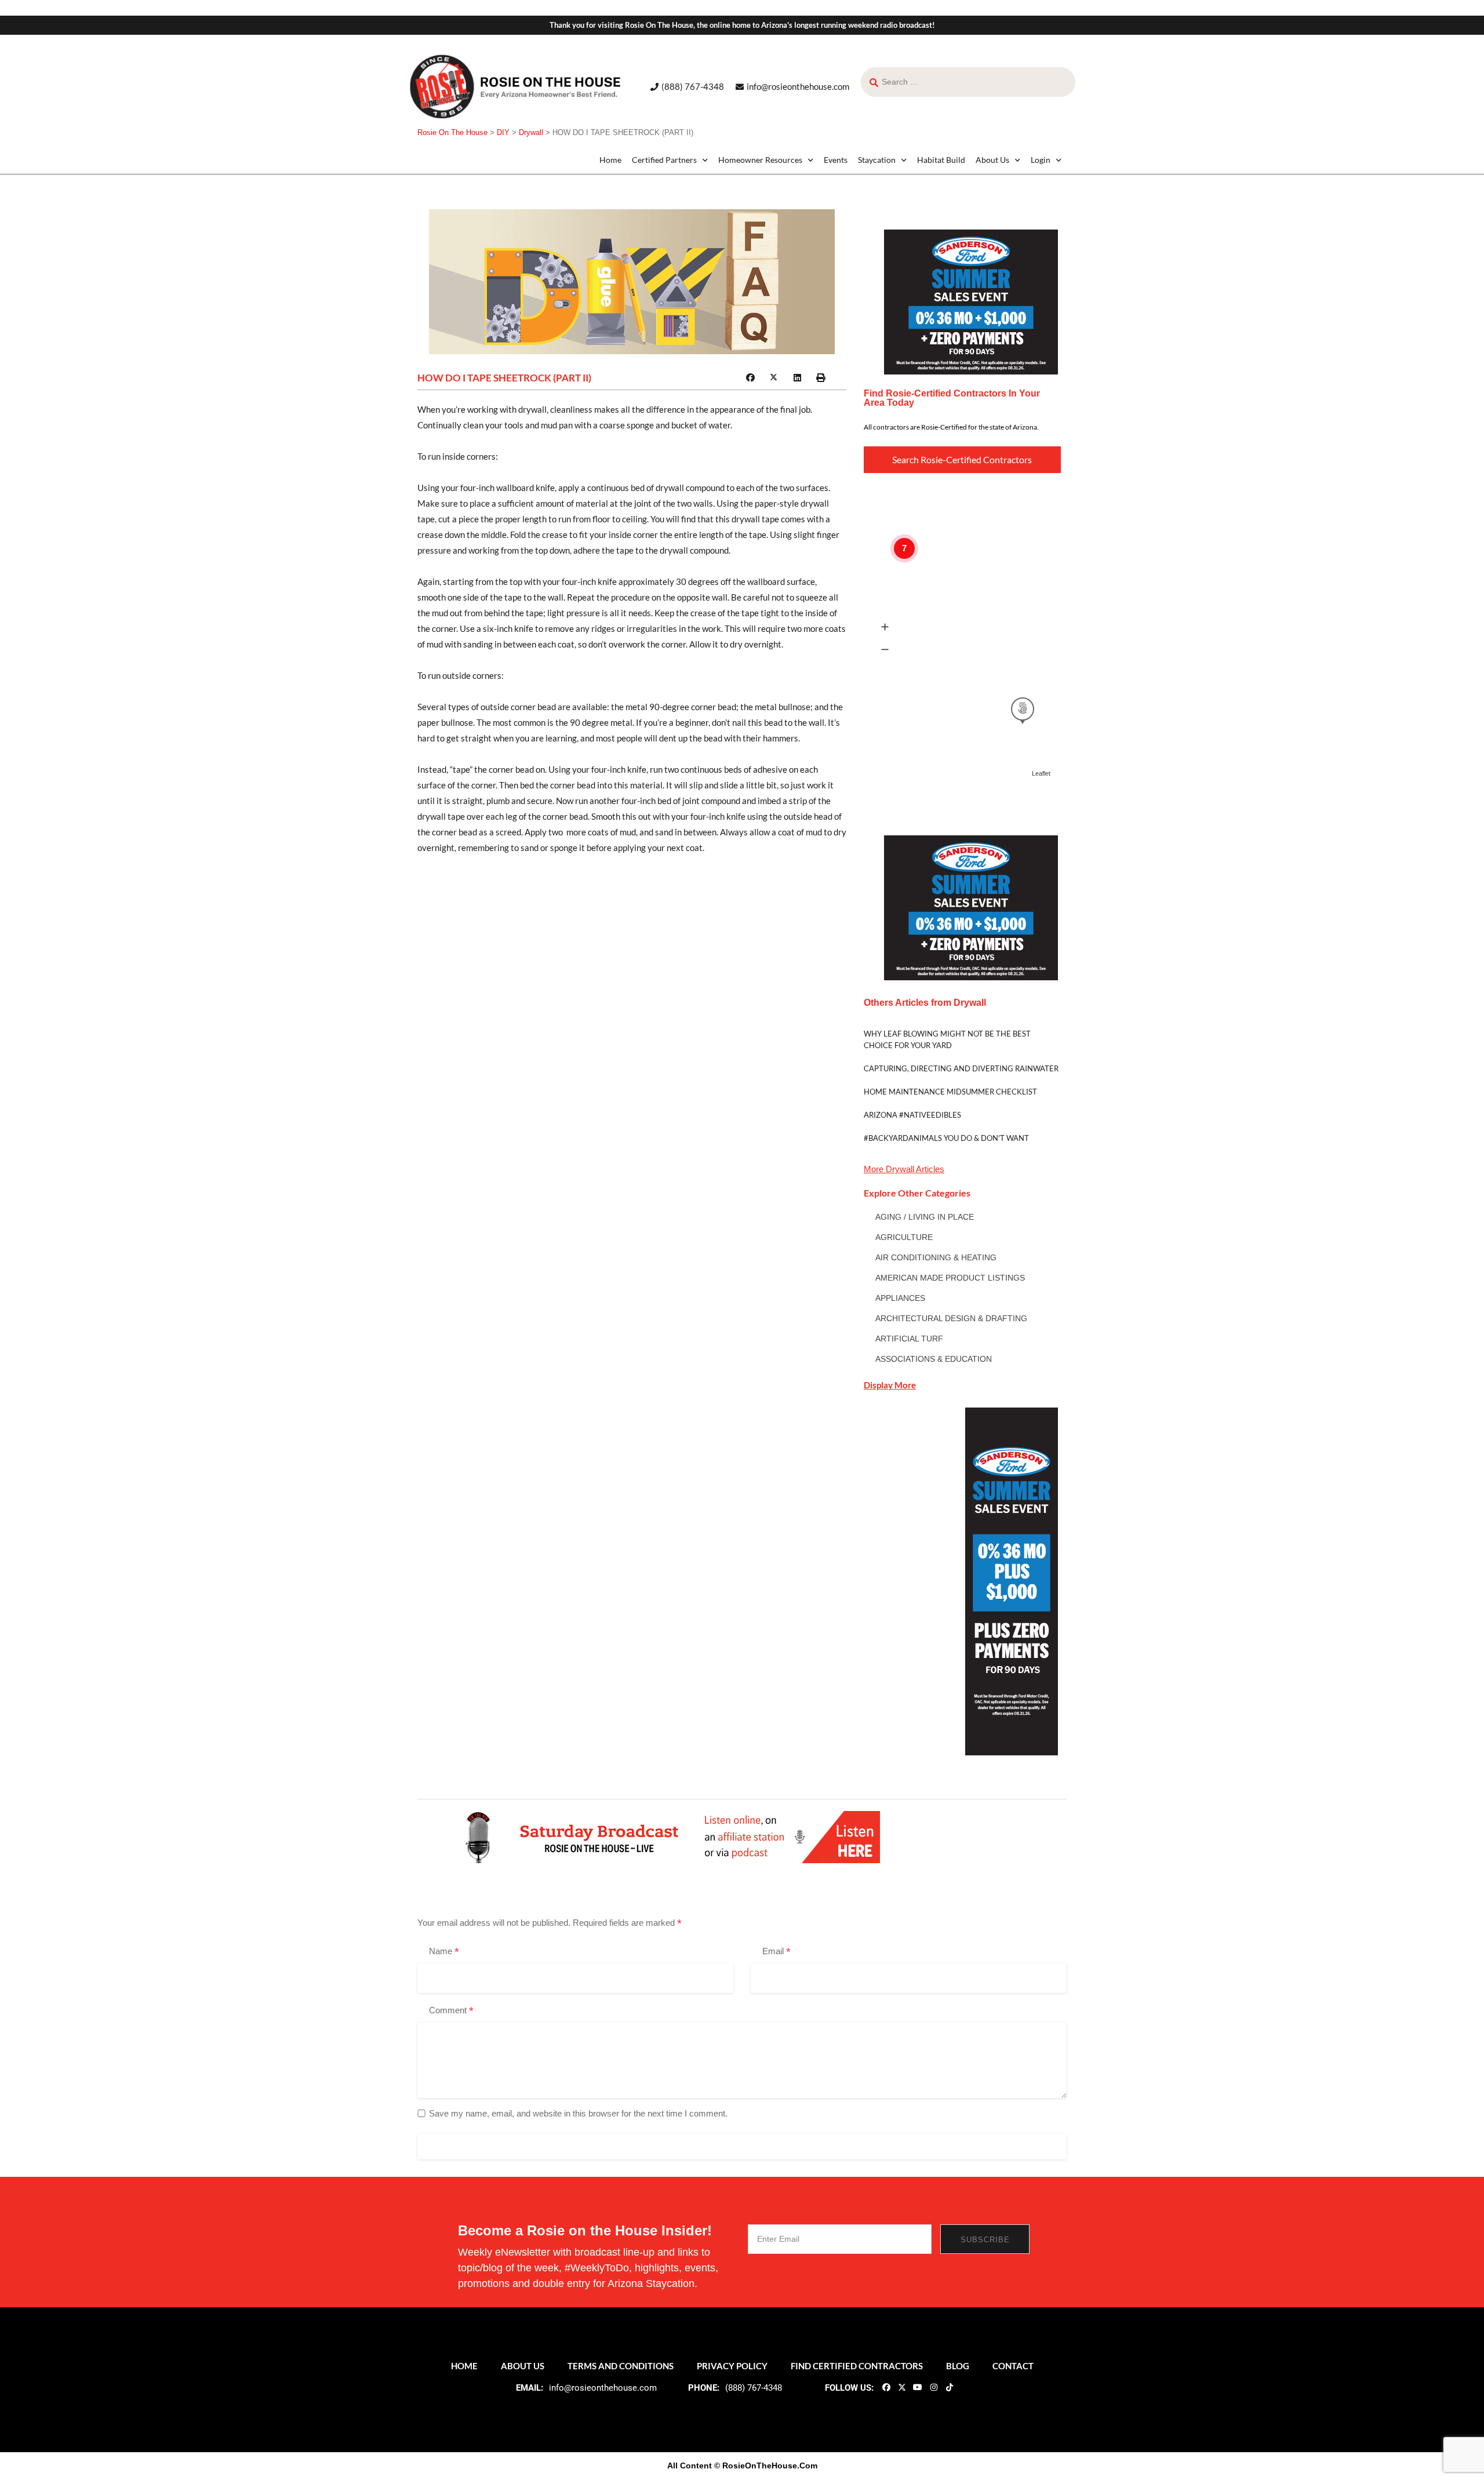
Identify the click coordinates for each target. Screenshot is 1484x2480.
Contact (1013, 2366)
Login (1041, 160)
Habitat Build (941, 160)
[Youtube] (918, 2387)
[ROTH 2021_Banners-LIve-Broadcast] (669, 1836)
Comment (451, 2011)
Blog (958, 2366)
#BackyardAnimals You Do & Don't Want (946, 1138)
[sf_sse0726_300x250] (971, 301)
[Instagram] (933, 2387)
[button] (750, 378)
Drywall (900, 1169)
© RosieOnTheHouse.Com (766, 2466)
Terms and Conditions (621, 2366)
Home (610, 160)
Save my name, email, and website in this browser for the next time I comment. (578, 2113)
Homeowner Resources (760, 160)
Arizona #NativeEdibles (912, 1115)
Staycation (877, 160)
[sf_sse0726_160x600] (1012, 1581)
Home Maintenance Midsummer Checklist (950, 1092)
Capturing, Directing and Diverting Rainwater (961, 1068)
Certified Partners (664, 160)
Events (836, 160)
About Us (992, 160)
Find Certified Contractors (857, 2366)
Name (444, 1952)
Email (776, 1952)
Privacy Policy (732, 2366)
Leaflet (1041, 773)
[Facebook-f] (886, 2387)
